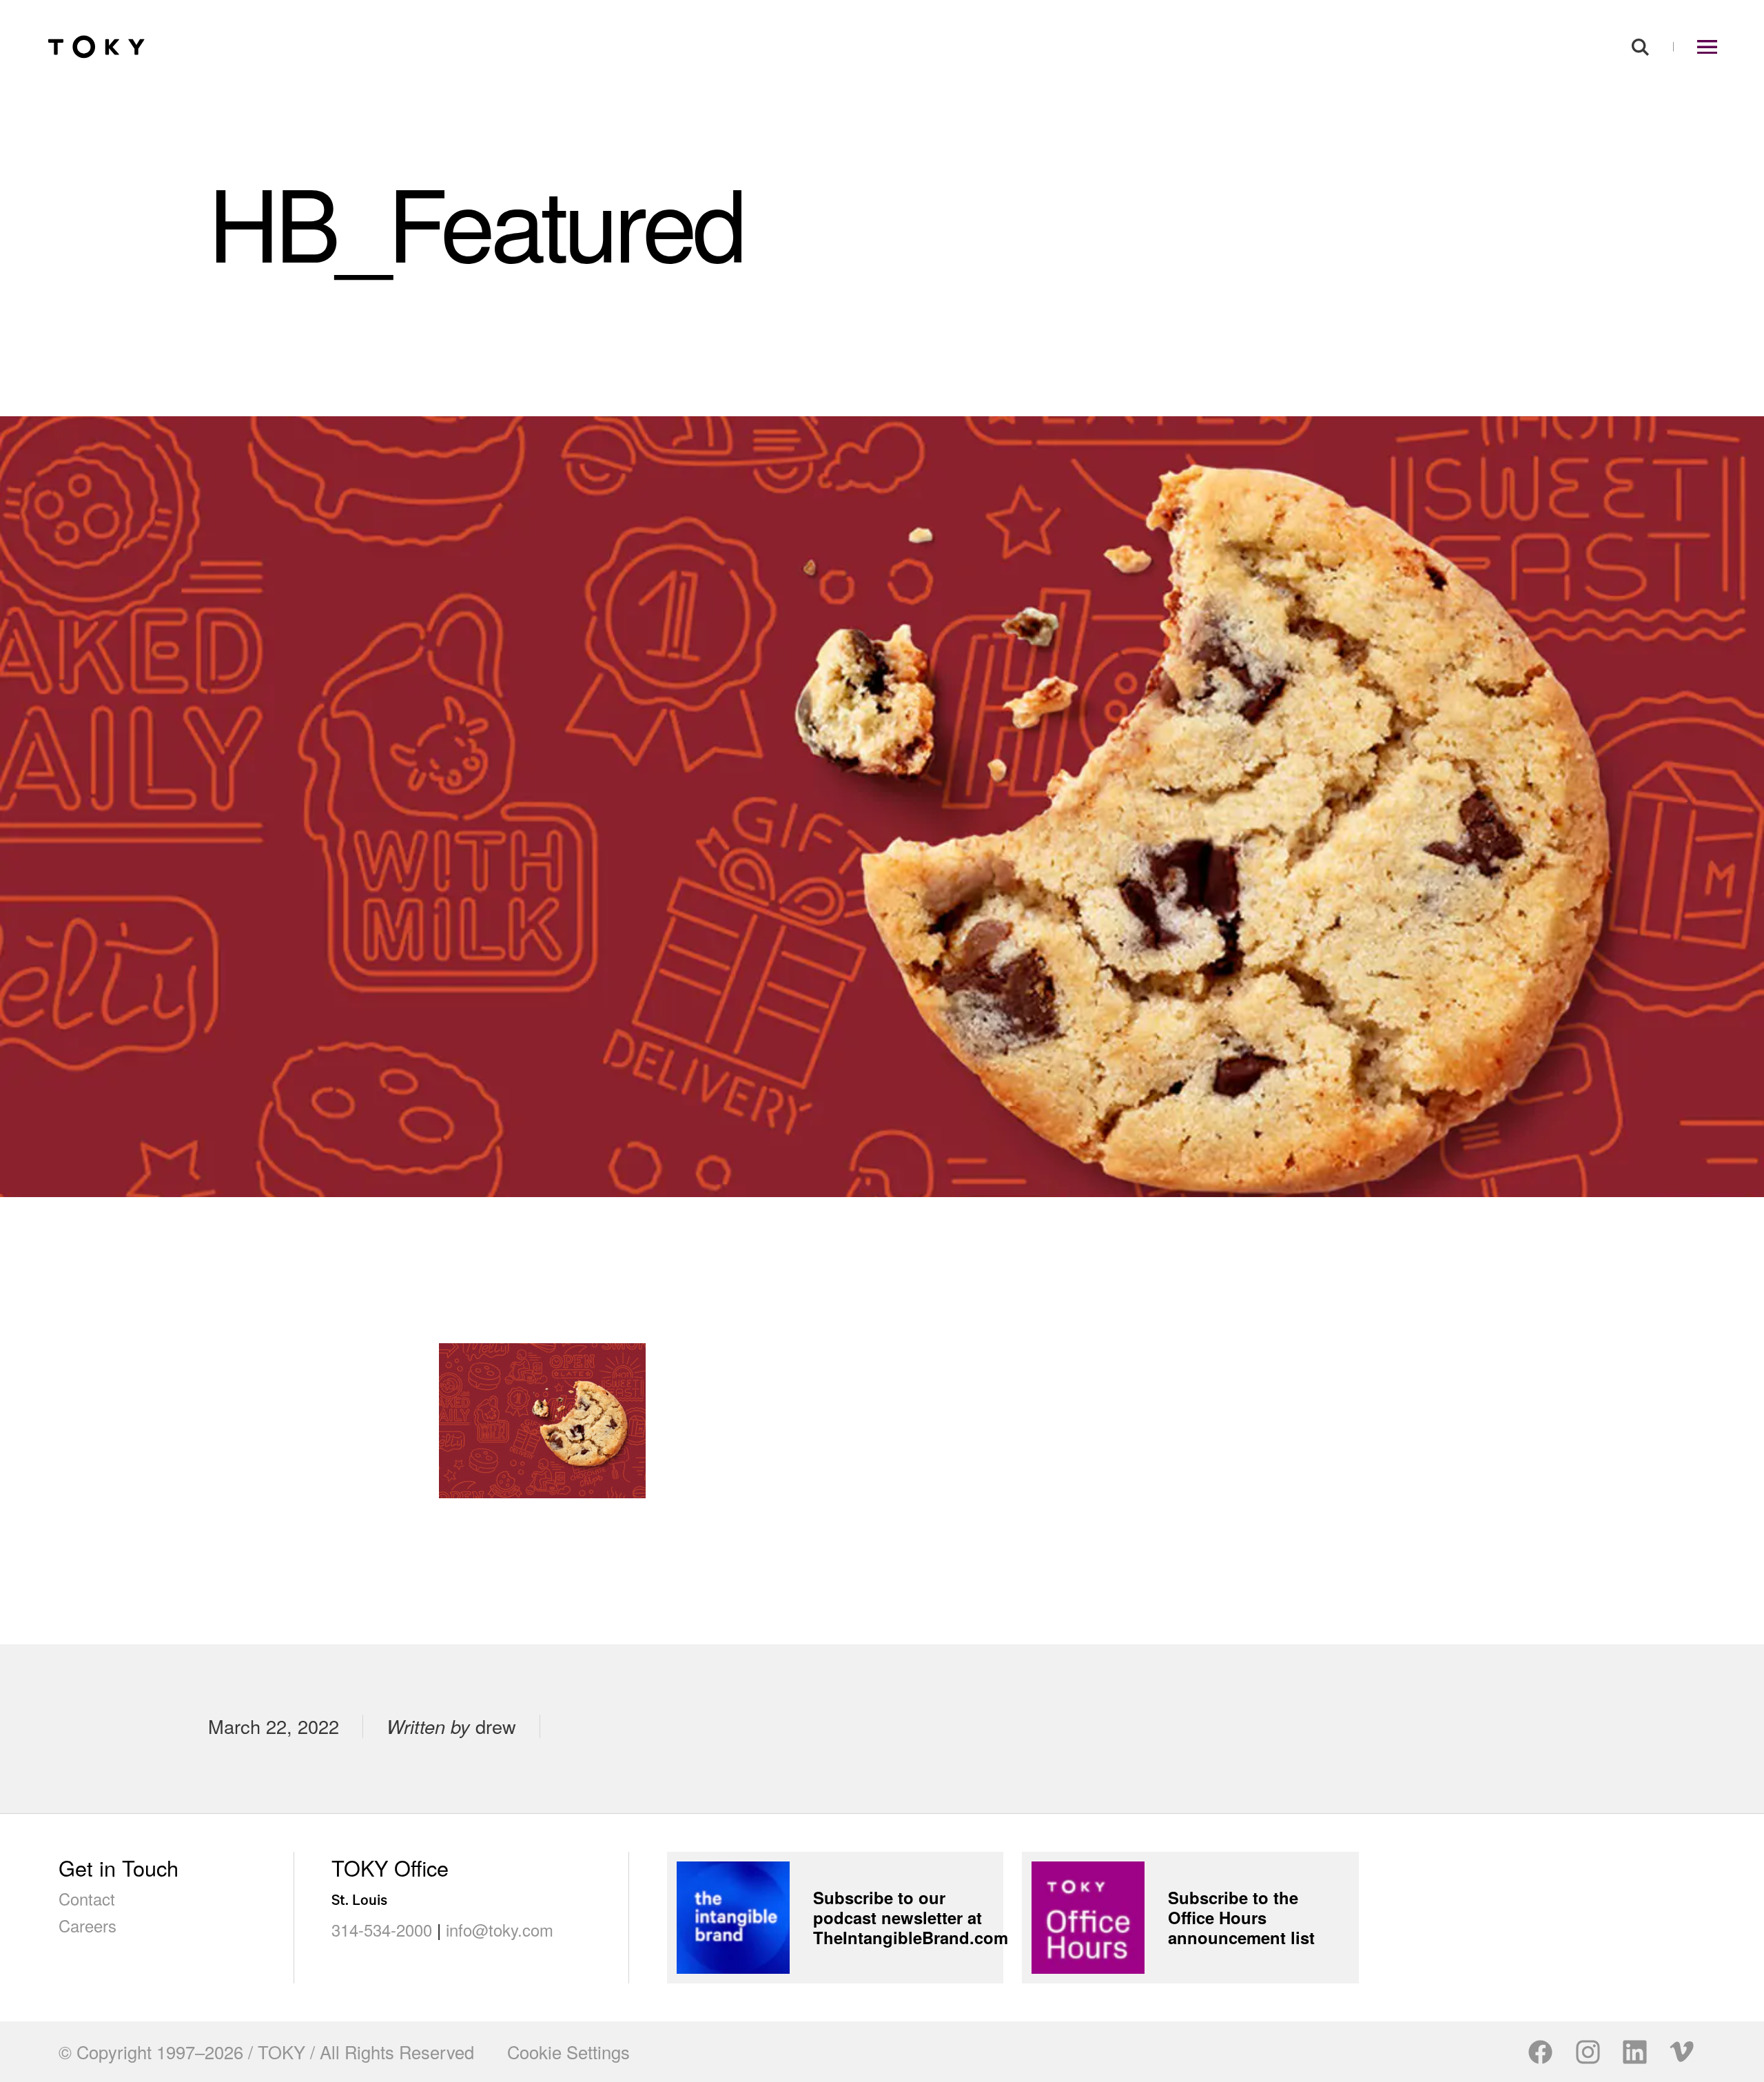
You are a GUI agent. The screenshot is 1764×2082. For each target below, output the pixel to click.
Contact (87, 1899)
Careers (88, 1926)
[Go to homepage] (96, 47)
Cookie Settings (568, 2052)
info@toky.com (500, 1930)
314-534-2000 (382, 1930)
